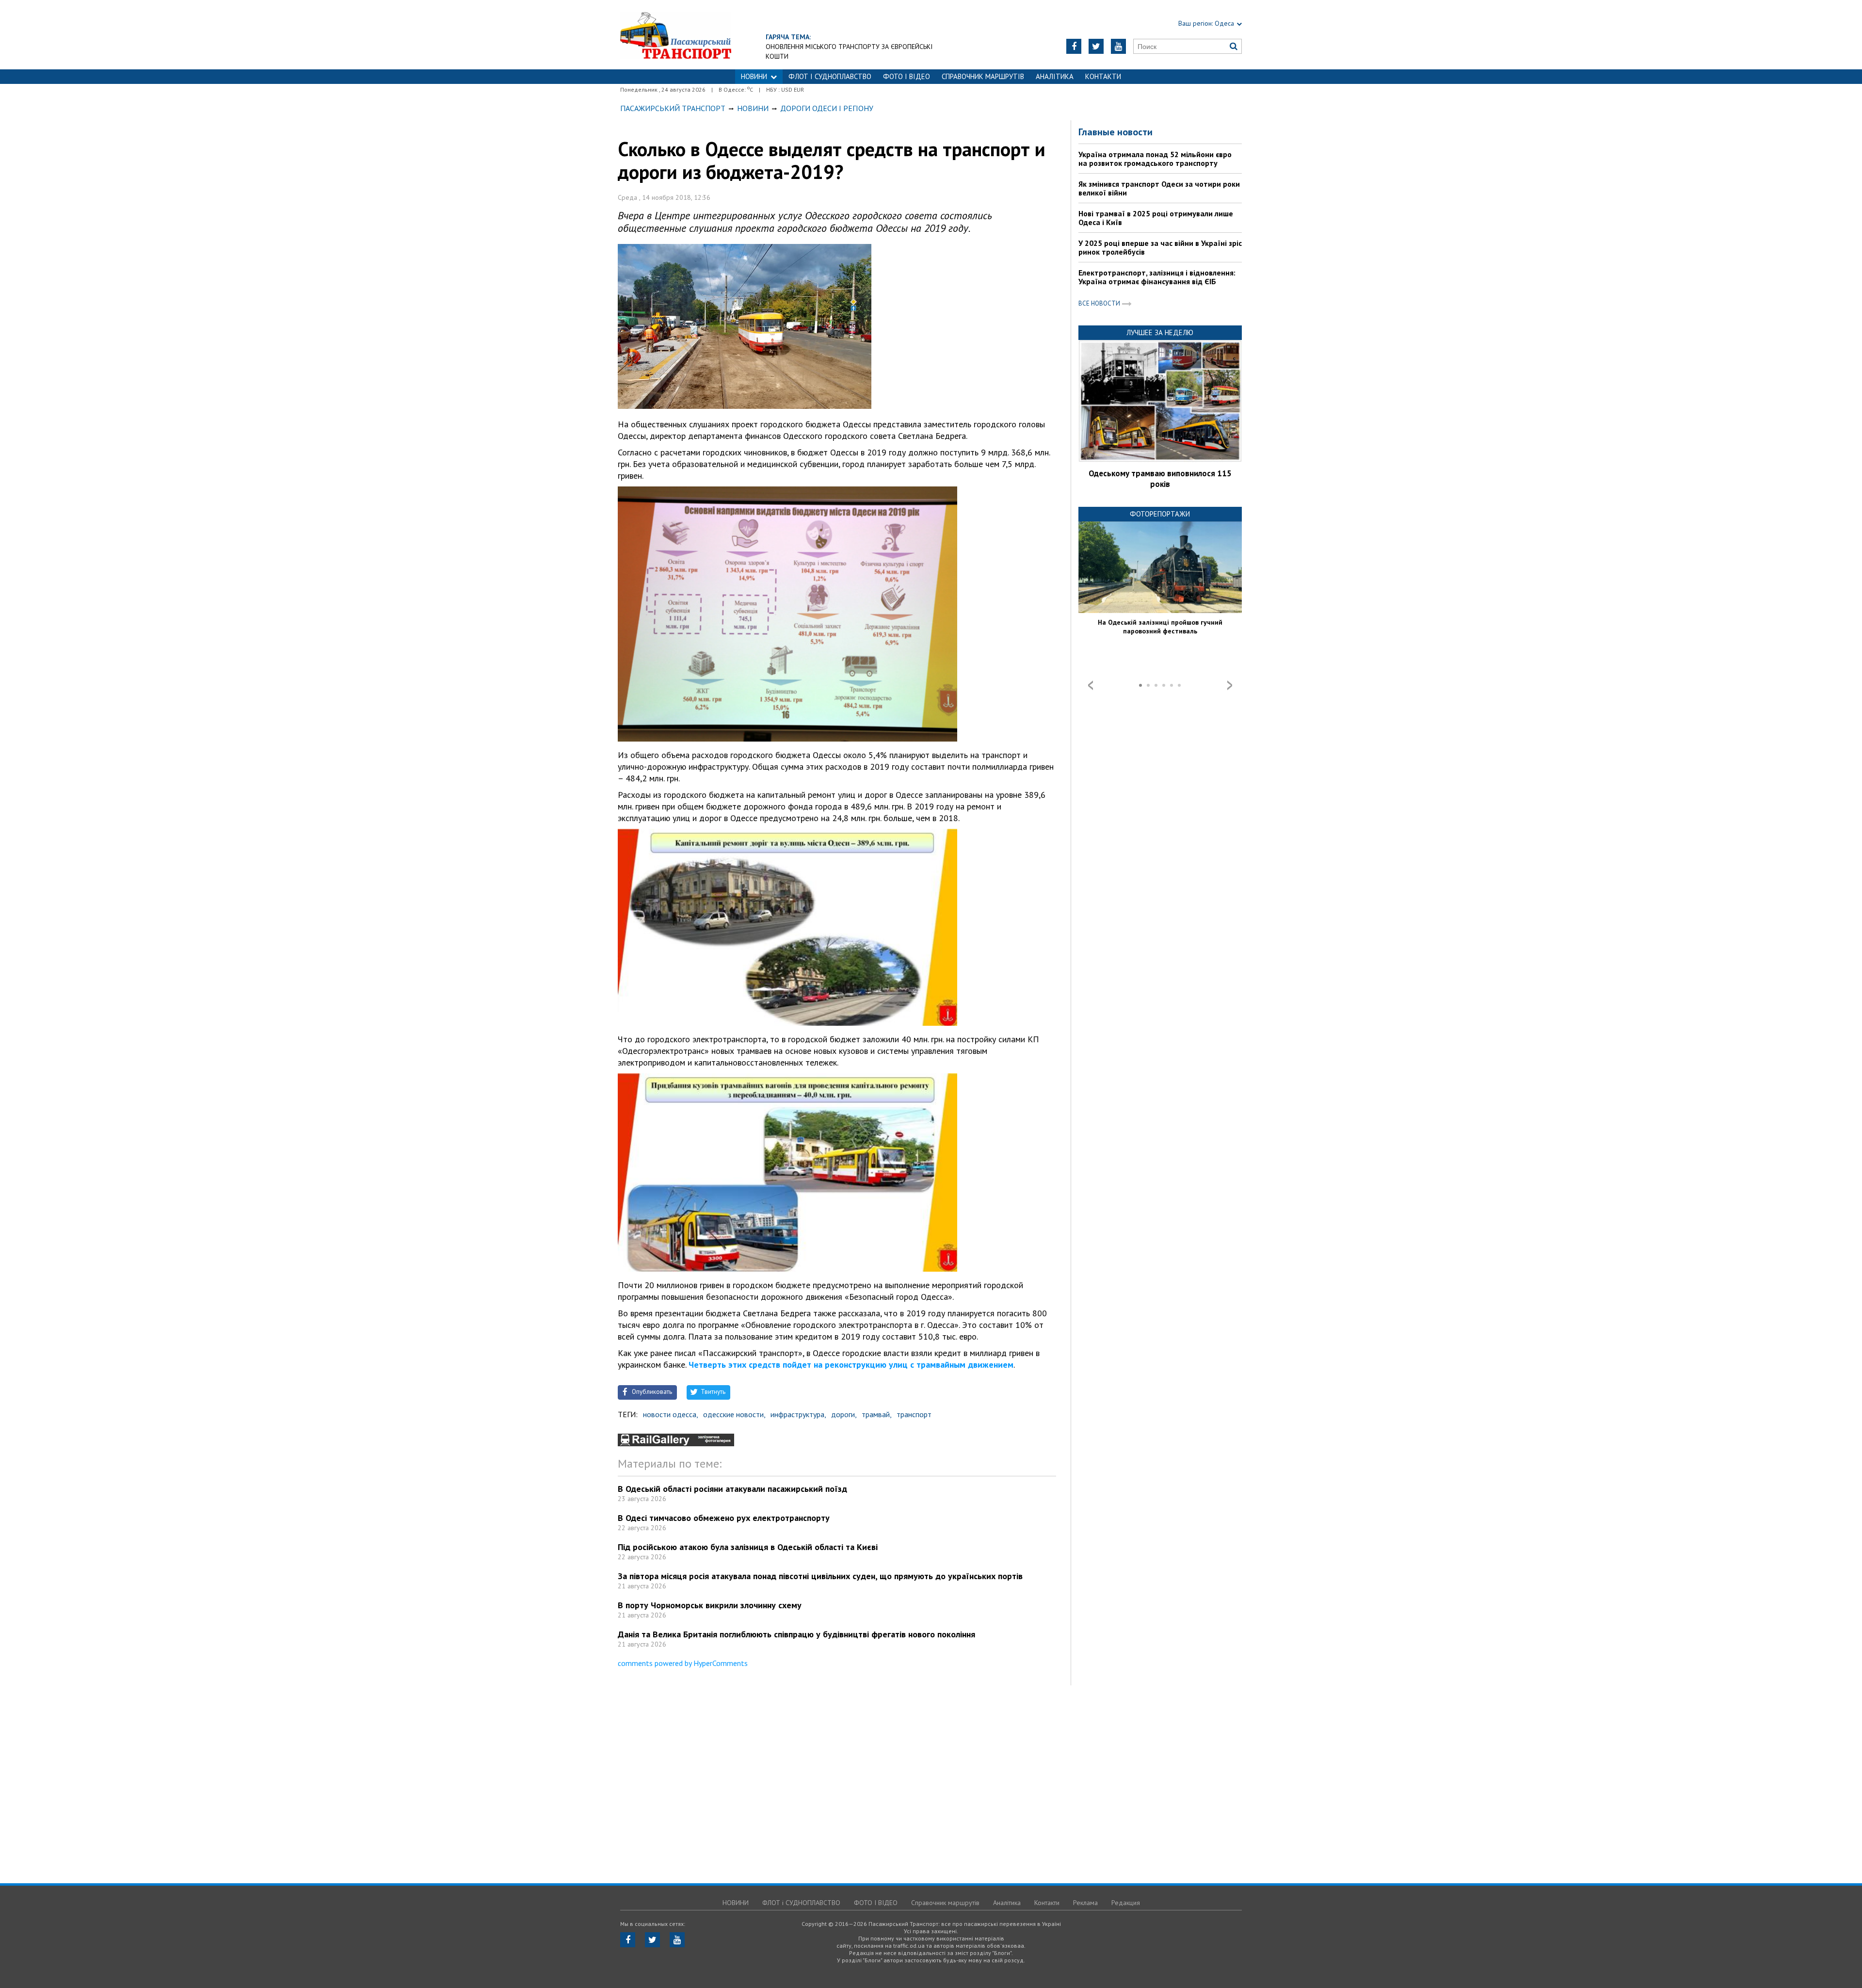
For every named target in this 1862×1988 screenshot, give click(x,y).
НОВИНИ (754, 76)
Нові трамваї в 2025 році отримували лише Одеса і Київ (1156, 218)
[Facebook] (1074, 46)
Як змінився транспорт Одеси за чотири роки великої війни (1159, 188)
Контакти (1103, 76)
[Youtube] (1118, 46)
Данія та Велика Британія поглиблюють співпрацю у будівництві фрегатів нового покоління (796, 1634)
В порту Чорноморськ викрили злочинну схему (710, 1605)
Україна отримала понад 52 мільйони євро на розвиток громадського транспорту (1155, 159)
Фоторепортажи (1160, 514)
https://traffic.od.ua (676, 35)
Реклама (1085, 1903)
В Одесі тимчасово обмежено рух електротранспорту (724, 1518)
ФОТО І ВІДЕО (907, 76)
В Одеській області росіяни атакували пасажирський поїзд (732, 1489)
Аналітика (1055, 76)
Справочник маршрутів (983, 76)
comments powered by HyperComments (683, 1663)
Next (1230, 685)
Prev (1091, 685)
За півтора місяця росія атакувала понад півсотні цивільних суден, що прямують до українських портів (820, 1576)
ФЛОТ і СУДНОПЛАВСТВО (830, 76)
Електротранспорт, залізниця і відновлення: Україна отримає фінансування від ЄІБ (1157, 277)
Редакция (1126, 1903)
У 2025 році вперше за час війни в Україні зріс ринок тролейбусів (1160, 247)
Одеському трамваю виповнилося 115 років (1160, 479)
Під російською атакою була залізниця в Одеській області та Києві (748, 1547)
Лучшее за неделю (1160, 332)
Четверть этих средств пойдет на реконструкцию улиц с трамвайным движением (851, 1365)
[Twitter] (1096, 46)
